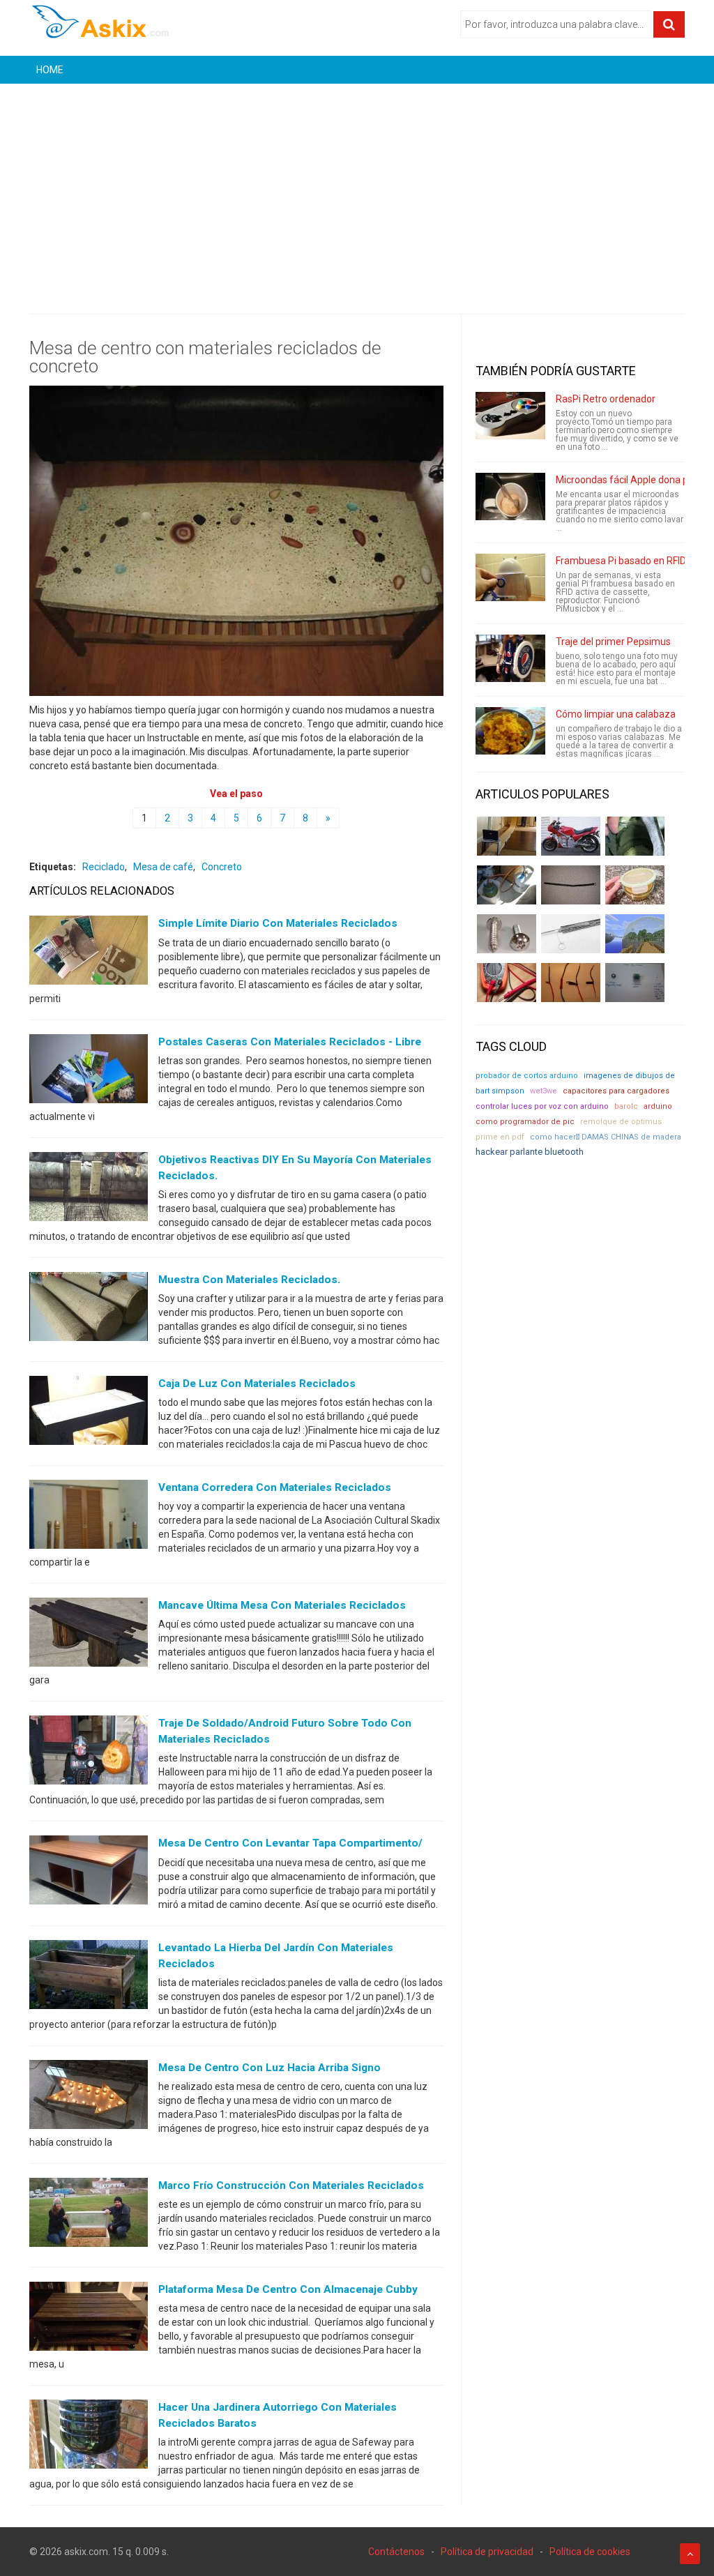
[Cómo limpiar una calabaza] (510, 731)
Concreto (222, 867)
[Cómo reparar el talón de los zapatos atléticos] (635, 836)
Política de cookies (590, 2552)
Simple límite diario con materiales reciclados (278, 923)
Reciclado (104, 867)
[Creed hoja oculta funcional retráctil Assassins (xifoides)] (571, 934)
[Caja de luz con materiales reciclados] (89, 1414)
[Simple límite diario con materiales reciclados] (89, 953)
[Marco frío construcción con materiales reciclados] (89, 2215)
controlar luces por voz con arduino (542, 1106)
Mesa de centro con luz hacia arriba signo (269, 2068)
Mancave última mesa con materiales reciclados (282, 1605)
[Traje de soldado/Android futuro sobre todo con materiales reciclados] (89, 1753)
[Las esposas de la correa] (571, 885)
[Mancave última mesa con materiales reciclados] (89, 1635)
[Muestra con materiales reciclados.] (89, 1310)
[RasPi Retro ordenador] (510, 416)
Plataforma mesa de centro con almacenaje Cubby (288, 2289)
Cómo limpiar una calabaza (616, 714)
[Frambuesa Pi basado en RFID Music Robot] (510, 577)
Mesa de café (163, 867)
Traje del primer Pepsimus (613, 642)
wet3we (544, 1091)
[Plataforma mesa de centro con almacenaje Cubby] (89, 2319)
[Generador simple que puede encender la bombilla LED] (635, 983)
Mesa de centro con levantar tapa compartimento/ (290, 1843)
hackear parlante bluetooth (530, 1152)
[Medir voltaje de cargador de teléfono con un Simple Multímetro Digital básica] (507, 983)
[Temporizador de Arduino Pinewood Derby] (507, 836)
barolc (626, 1106)
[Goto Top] (690, 2554)
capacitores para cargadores (616, 1091)
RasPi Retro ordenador (606, 399)
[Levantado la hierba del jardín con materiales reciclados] (89, 1977)
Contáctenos (396, 2552)
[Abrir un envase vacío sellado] (635, 885)
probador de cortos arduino (527, 1076)
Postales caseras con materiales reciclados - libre (290, 1042)
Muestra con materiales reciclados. (249, 1280)
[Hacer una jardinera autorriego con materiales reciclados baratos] (89, 2437)
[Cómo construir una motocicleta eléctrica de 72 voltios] (571, 836)
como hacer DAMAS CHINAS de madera (606, 1137)
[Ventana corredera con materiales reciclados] (89, 1517)
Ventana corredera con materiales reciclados (275, 1487)
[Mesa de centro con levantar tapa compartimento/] (89, 1873)
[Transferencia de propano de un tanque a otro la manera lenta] (507, 885)
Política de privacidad (487, 2552)
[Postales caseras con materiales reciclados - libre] (89, 1071)
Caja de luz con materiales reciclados (257, 1384)
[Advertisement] (357, 188)
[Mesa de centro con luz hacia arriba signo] (89, 2097)
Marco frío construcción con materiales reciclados (291, 2185)
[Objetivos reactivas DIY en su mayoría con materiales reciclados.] (89, 1189)
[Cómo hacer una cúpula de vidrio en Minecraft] (635, 934)
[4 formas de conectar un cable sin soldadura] (571, 983)
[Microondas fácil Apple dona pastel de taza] (510, 497)
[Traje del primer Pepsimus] (510, 658)
